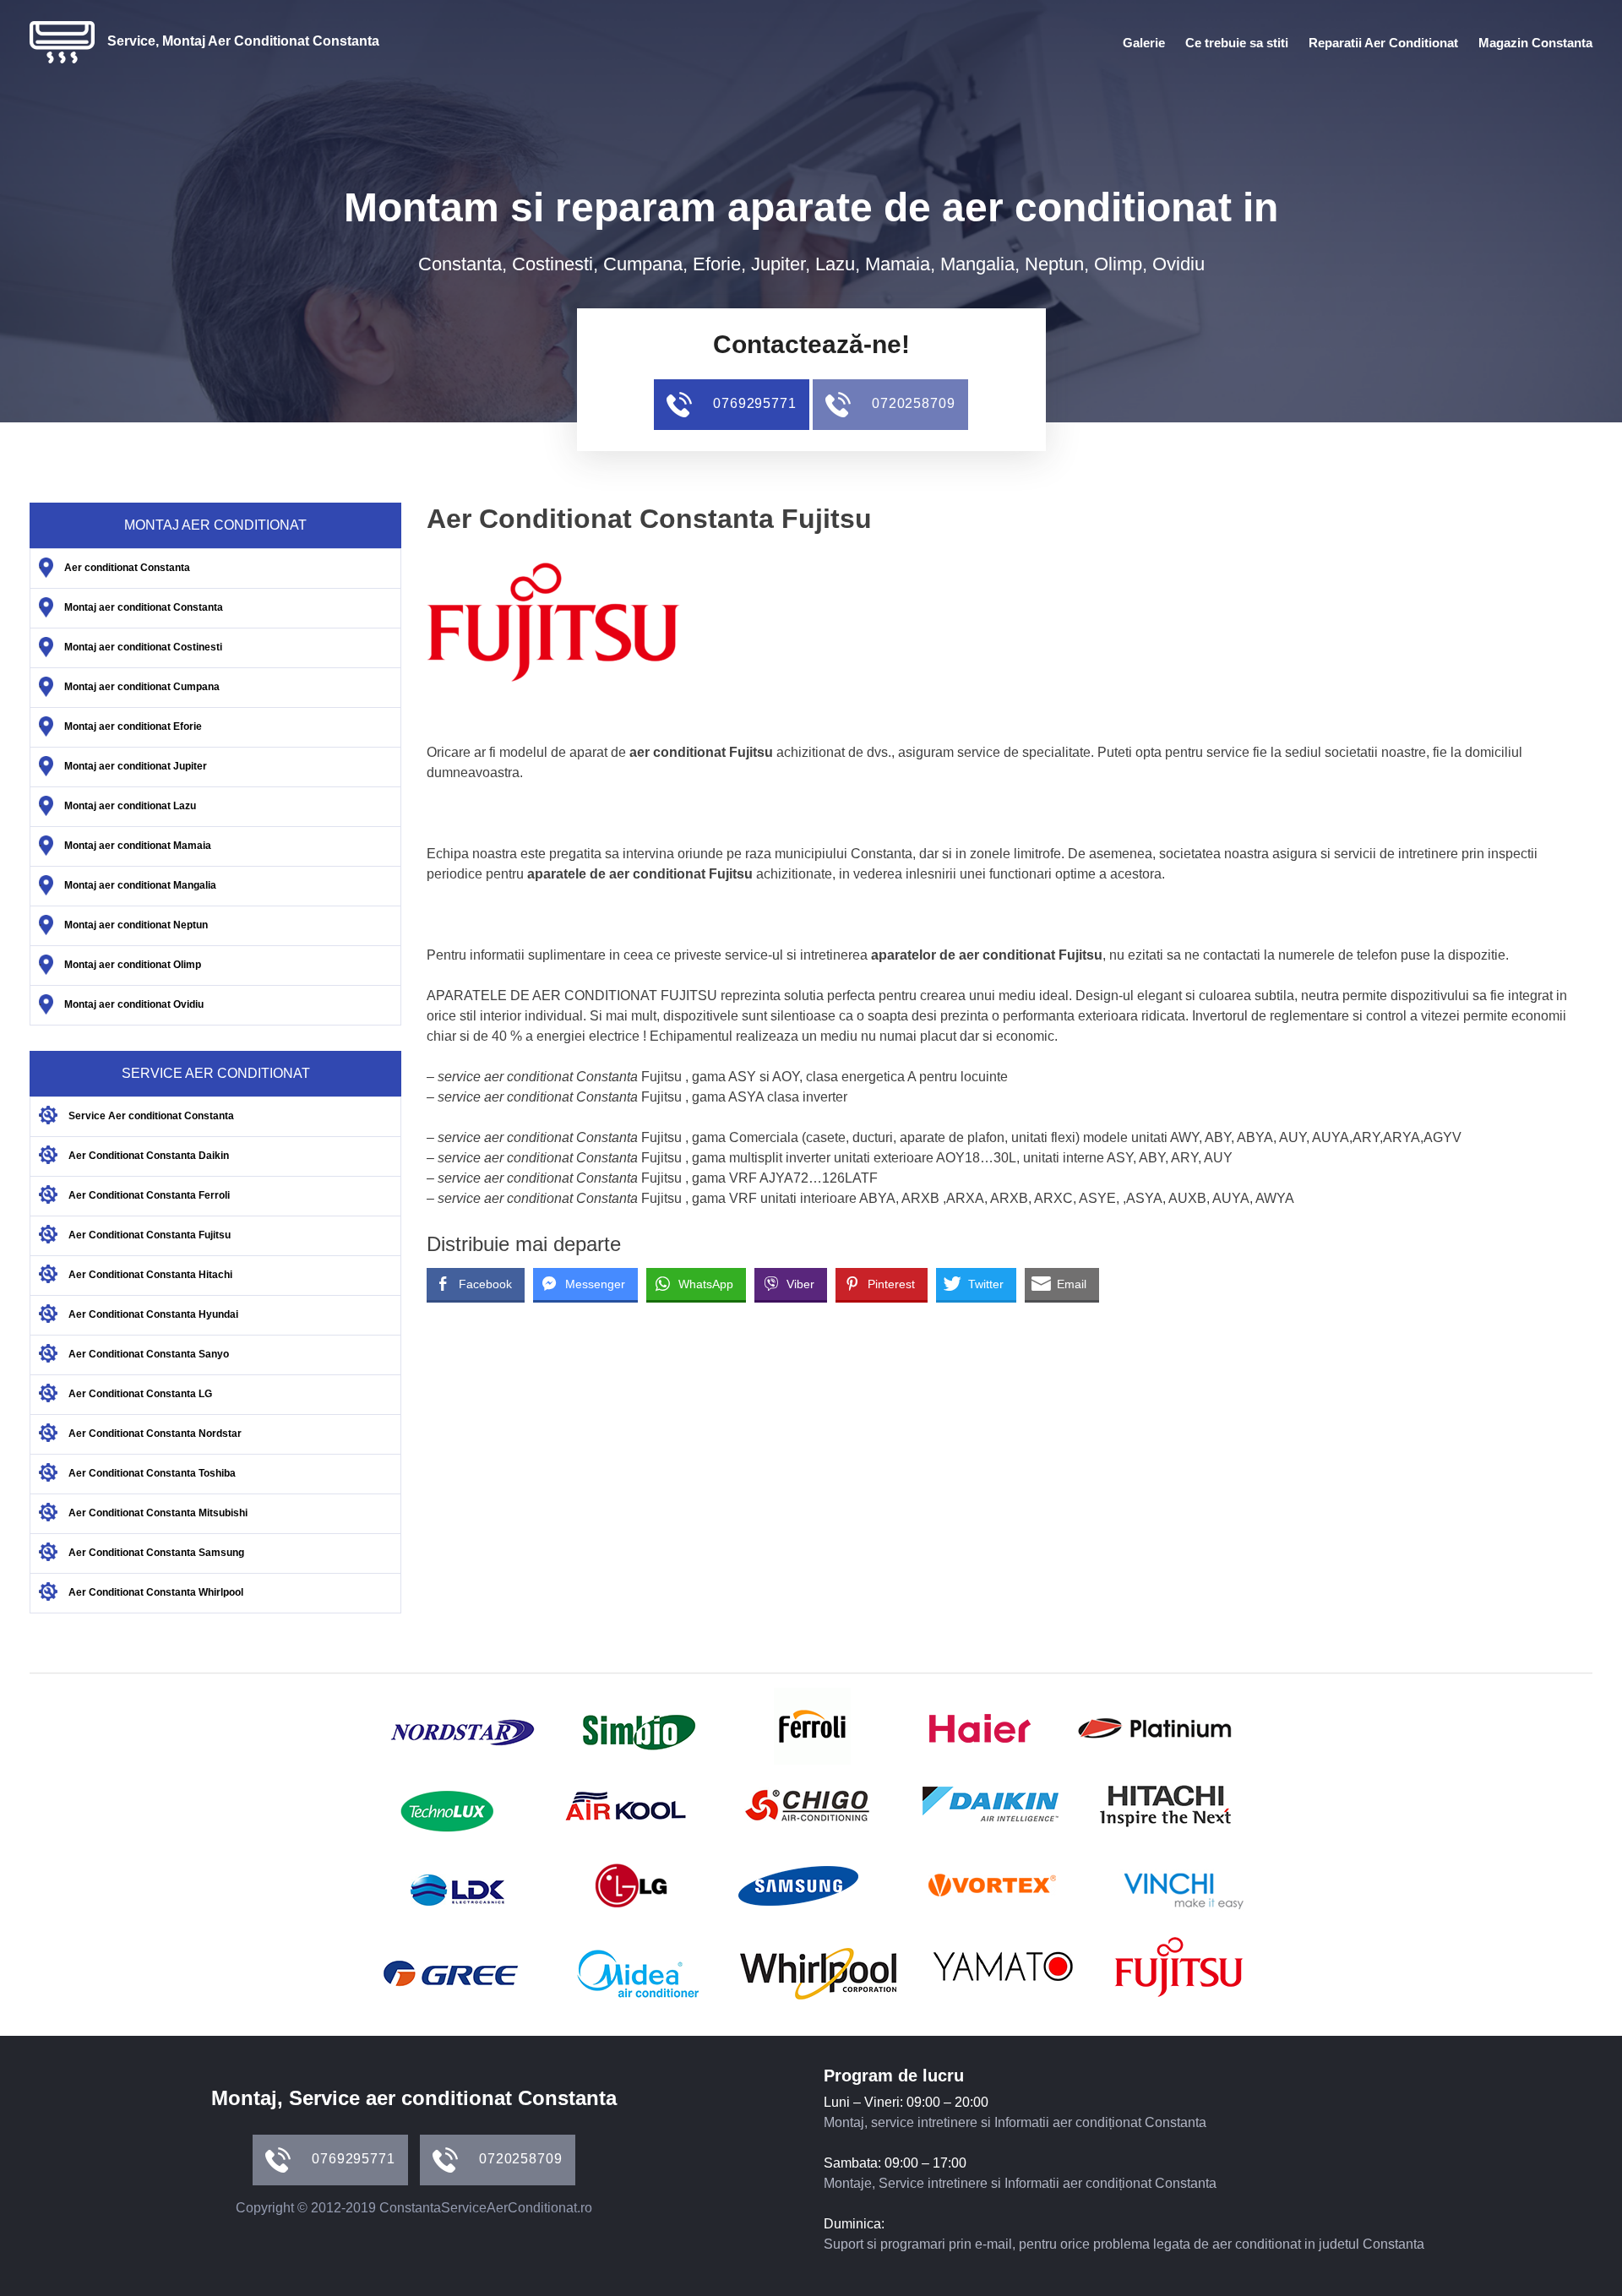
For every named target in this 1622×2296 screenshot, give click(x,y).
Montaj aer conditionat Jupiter (136, 766)
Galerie (1144, 43)
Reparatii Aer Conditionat (1383, 43)
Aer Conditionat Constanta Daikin (149, 1156)
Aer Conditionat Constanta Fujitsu (150, 1235)
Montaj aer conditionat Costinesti (143, 647)
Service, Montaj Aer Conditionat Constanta (243, 41)
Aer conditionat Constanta (127, 568)
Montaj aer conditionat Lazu (130, 806)
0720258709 (912, 403)
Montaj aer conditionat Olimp (133, 965)
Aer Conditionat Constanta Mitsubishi (158, 1513)
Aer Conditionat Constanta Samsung (156, 1553)
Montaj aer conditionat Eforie (133, 726)
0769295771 (753, 403)
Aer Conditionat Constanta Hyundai (153, 1314)
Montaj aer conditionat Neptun (136, 925)
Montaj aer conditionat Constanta (144, 607)
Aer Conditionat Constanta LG (140, 1394)
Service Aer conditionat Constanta (151, 1116)
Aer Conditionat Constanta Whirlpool (156, 1592)
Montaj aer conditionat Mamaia (138, 846)
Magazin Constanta (1535, 43)
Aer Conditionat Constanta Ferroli (149, 1195)
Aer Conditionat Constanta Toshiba (152, 1473)
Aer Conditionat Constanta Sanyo (149, 1354)
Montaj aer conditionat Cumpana (142, 687)
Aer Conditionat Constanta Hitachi (150, 1275)
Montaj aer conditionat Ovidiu (134, 1004)
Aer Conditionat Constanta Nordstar (155, 1434)
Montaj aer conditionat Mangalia (140, 885)
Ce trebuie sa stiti (1237, 43)
